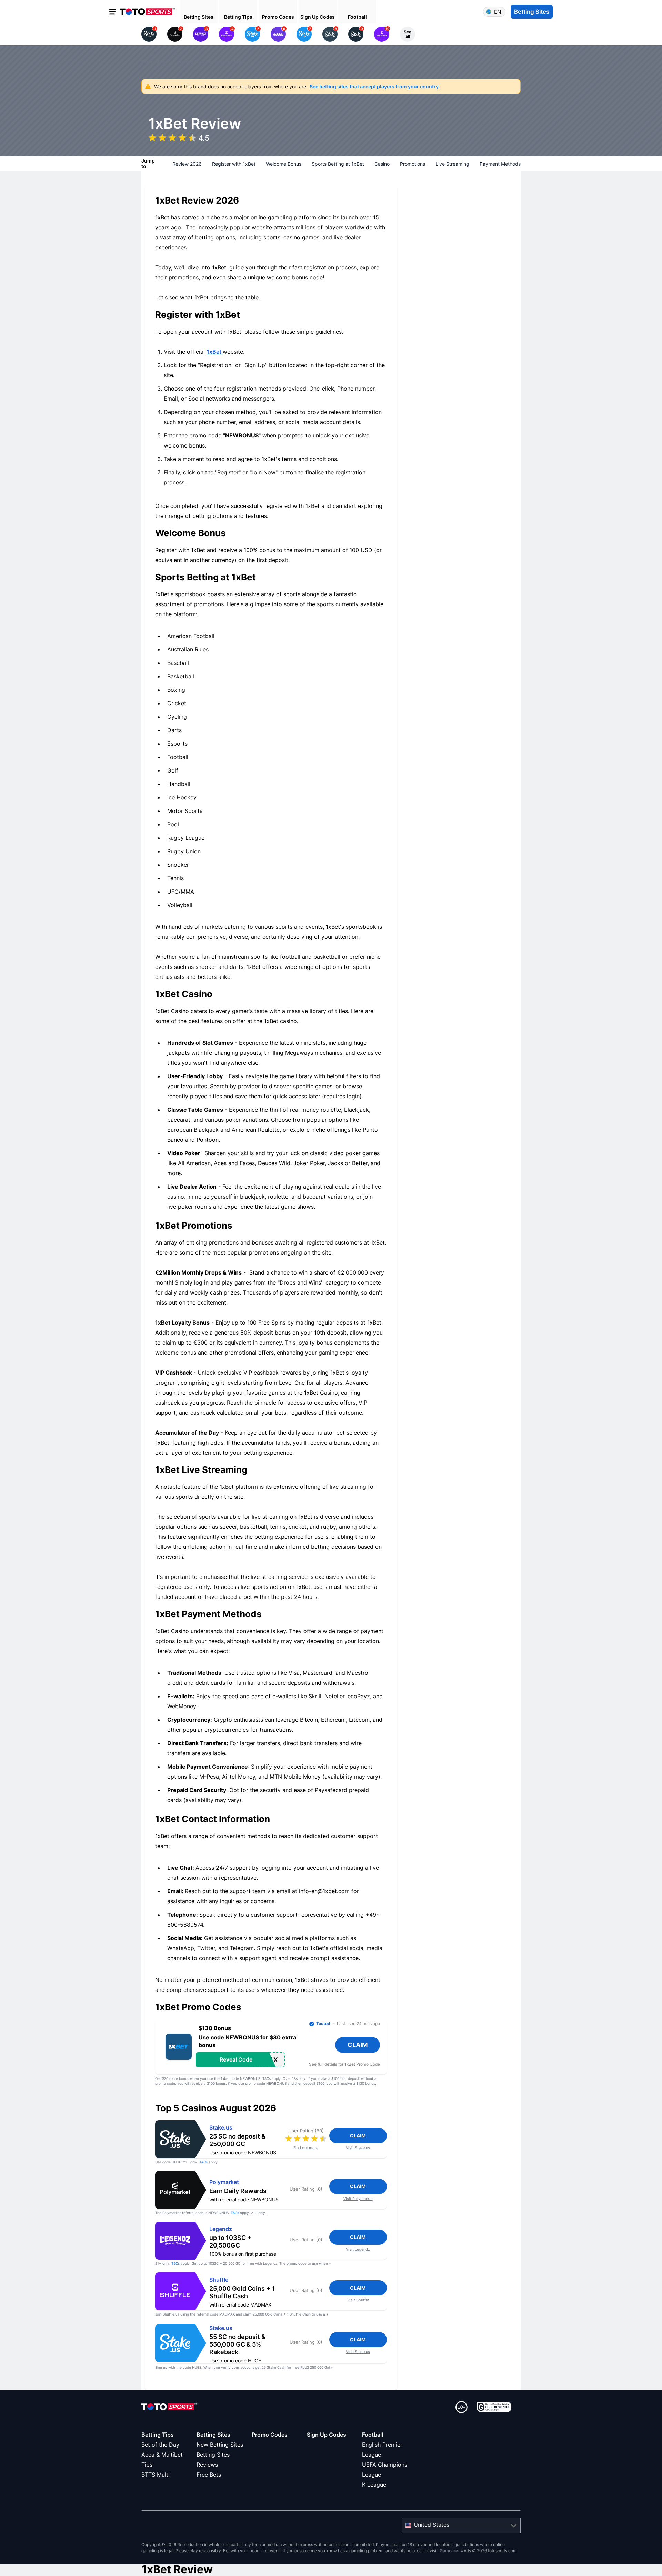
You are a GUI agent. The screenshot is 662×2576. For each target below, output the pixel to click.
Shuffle (219, 2280)
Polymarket (224, 2182)
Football (373, 2435)
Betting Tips (158, 2435)
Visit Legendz (358, 2249)
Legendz (221, 2229)
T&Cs (203, 2162)
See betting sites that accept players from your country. (375, 86)
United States (432, 2525)
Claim (358, 2136)
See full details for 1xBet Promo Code (344, 2064)
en (498, 12)
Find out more (306, 2148)
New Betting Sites (220, 2445)
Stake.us (221, 2128)
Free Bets (209, 2475)
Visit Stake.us (358, 2148)
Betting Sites (213, 2435)
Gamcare (449, 2551)
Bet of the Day (160, 2445)
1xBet (215, 352)
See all (408, 34)
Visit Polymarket (358, 2199)
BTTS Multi (156, 2475)
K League (374, 2485)
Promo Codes (270, 2435)
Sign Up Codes (327, 2435)
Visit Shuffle (358, 2300)
